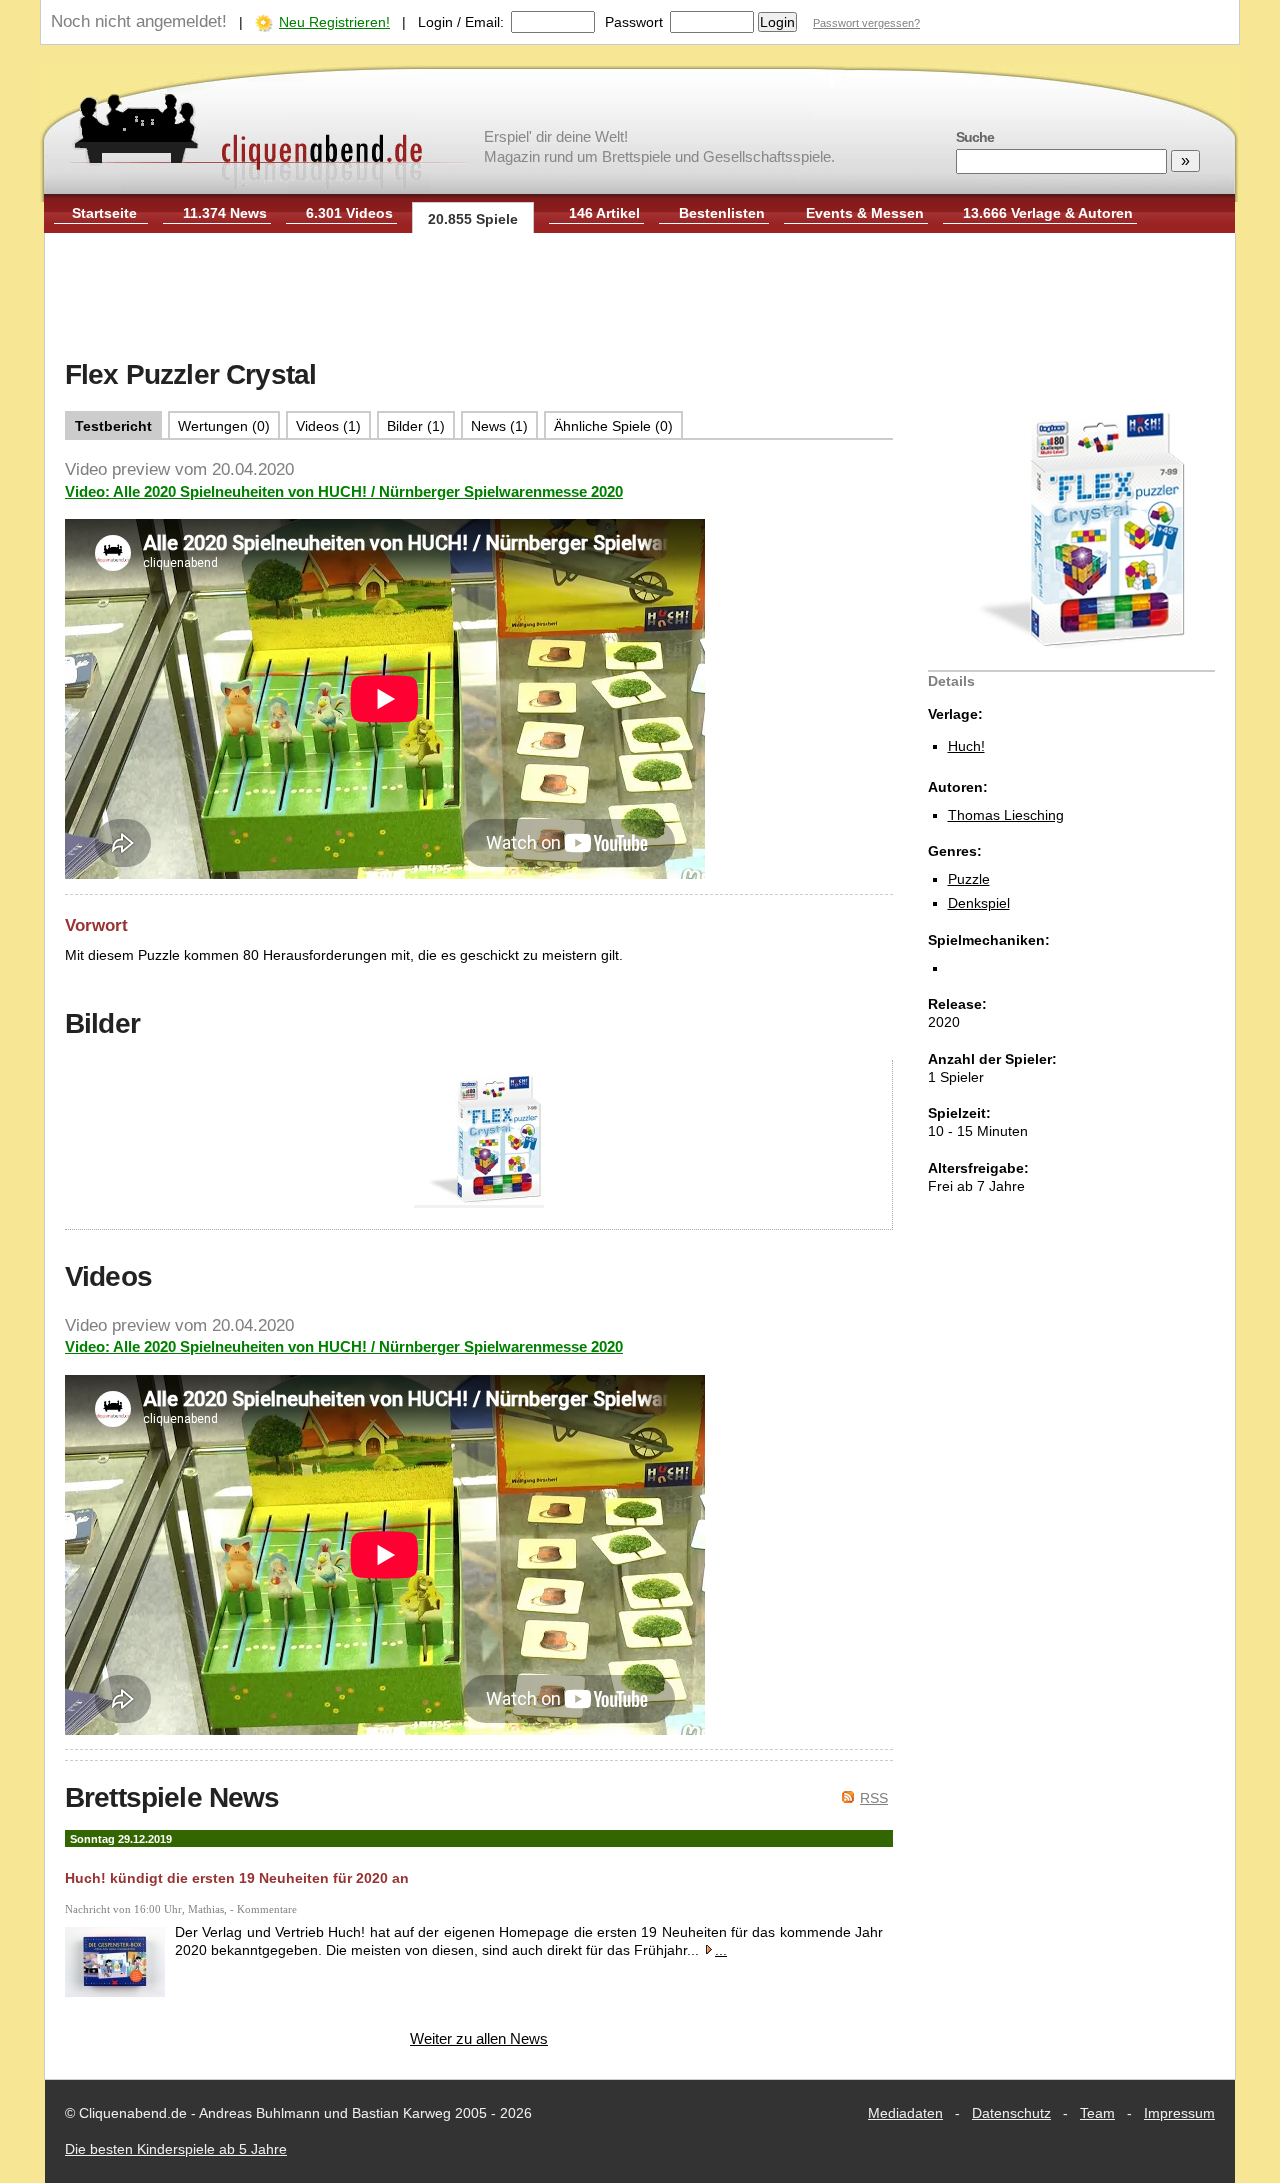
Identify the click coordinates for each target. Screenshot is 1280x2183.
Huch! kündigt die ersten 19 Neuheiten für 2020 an (237, 1878)
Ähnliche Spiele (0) (613, 426)
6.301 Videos (349, 213)
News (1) (499, 426)
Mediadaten (905, 2113)
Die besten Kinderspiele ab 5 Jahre (176, 2149)
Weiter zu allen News (479, 2038)
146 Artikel (604, 213)
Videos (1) (328, 426)
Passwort (634, 22)
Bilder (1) (416, 426)
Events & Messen (865, 213)
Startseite (104, 213)
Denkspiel (979, 903)
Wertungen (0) (224, 426)
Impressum (1179, 2113)
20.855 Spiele (473, 219)
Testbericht (113, 426)
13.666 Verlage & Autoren (1048, 213)
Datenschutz (1011, 2113)
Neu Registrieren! (334, 22)
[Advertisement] (640, 298)
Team (1097, 2113)
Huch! (966, 746)
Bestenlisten (722, 213)
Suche (975, 137)
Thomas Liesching (1006, 815)
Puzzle (969, 879)
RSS (874, 1798)
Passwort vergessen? (866, 23)
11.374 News (225, 213)
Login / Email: (461, 22)
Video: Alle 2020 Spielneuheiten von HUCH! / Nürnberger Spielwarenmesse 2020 (344, 491)
